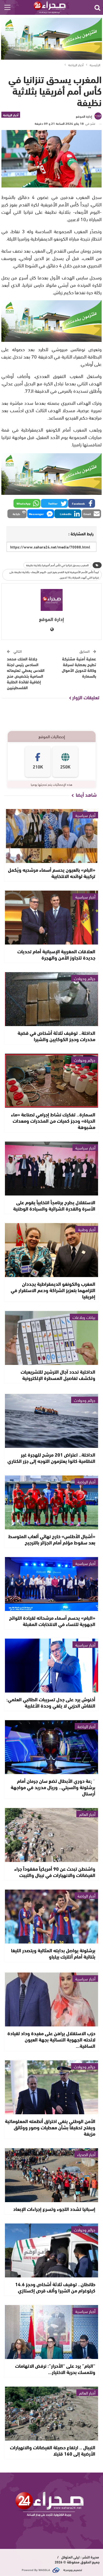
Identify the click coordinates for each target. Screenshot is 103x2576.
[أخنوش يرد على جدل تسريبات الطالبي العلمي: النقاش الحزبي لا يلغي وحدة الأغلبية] (52, 1666)
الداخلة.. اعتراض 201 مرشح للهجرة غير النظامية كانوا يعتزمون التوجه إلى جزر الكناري (51, 1458)
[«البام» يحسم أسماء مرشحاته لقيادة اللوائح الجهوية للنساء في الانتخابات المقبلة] (52, 1584)
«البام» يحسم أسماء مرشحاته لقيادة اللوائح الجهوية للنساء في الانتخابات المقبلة (52, 1621)
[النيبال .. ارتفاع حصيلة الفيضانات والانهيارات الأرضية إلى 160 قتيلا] (52, 2414)
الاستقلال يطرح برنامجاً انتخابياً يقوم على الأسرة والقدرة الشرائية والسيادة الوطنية (54, 1205)
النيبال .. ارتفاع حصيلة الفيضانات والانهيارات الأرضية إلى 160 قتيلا (53, 2450)
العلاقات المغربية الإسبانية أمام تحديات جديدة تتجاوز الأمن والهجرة (56, 954)
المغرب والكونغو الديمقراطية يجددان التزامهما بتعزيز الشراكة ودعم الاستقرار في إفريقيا (53, 1290)
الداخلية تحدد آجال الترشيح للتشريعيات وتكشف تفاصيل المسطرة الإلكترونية (58, 1375)
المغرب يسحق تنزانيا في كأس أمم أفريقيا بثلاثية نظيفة (57, 565)
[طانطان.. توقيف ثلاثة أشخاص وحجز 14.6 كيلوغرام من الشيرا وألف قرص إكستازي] (52, 2250)
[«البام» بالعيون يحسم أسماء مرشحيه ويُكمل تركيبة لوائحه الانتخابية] (52, 836)
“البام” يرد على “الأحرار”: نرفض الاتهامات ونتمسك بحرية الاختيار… (55, 2369)
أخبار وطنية (87, 1229)
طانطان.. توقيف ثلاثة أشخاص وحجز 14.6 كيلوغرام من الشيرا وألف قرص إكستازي (55, 2287)
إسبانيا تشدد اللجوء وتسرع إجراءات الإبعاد (54, 2209)
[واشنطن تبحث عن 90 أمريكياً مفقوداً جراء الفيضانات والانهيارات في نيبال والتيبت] (52, 1835)
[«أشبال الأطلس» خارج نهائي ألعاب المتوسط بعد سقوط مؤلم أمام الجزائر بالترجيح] (52, 1502)
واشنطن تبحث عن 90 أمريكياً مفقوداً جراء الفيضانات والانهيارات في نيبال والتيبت (55, 1872)
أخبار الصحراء (86, 2154)
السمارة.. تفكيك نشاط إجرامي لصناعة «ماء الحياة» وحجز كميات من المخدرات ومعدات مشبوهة (53, 1120)
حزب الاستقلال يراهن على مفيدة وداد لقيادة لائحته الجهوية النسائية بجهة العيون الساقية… (51, 2039)
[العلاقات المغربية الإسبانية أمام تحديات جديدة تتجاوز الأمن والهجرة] (52, 918)
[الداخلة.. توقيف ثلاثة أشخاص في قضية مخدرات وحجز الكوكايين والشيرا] (52, 999)
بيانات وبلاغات (84, 1317)
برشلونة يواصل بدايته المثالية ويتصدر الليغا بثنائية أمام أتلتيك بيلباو (53, 1953)
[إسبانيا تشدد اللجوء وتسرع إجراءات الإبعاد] (52, 2175)
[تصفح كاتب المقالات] (51, 600)
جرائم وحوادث (85, 978)
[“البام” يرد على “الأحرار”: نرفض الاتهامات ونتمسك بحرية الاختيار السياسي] (52, 2332)
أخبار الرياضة (11, 115)
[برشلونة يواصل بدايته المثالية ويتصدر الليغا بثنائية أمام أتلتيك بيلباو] (52, 1917)
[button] (82, 503)
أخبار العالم (87, 1814)
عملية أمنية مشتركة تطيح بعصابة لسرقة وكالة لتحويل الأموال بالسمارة (79, 667)
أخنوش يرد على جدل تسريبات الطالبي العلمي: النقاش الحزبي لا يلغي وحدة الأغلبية (51, 1702)
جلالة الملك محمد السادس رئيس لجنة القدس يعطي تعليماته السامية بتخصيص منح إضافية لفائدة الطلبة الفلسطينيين (26, 673)
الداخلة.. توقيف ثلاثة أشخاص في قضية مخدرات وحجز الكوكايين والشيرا (56, 1036)
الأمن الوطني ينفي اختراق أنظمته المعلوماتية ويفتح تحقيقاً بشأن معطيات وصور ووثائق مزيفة (50, 2127)
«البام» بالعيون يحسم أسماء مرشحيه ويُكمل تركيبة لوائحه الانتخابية (52, 873)
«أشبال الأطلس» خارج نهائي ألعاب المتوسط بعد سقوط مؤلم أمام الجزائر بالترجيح (52, 1539)
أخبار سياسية (85, 815)
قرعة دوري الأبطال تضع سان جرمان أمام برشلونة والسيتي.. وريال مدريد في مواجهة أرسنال (53, 1787)
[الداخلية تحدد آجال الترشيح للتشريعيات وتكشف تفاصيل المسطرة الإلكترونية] (52, 1338)
